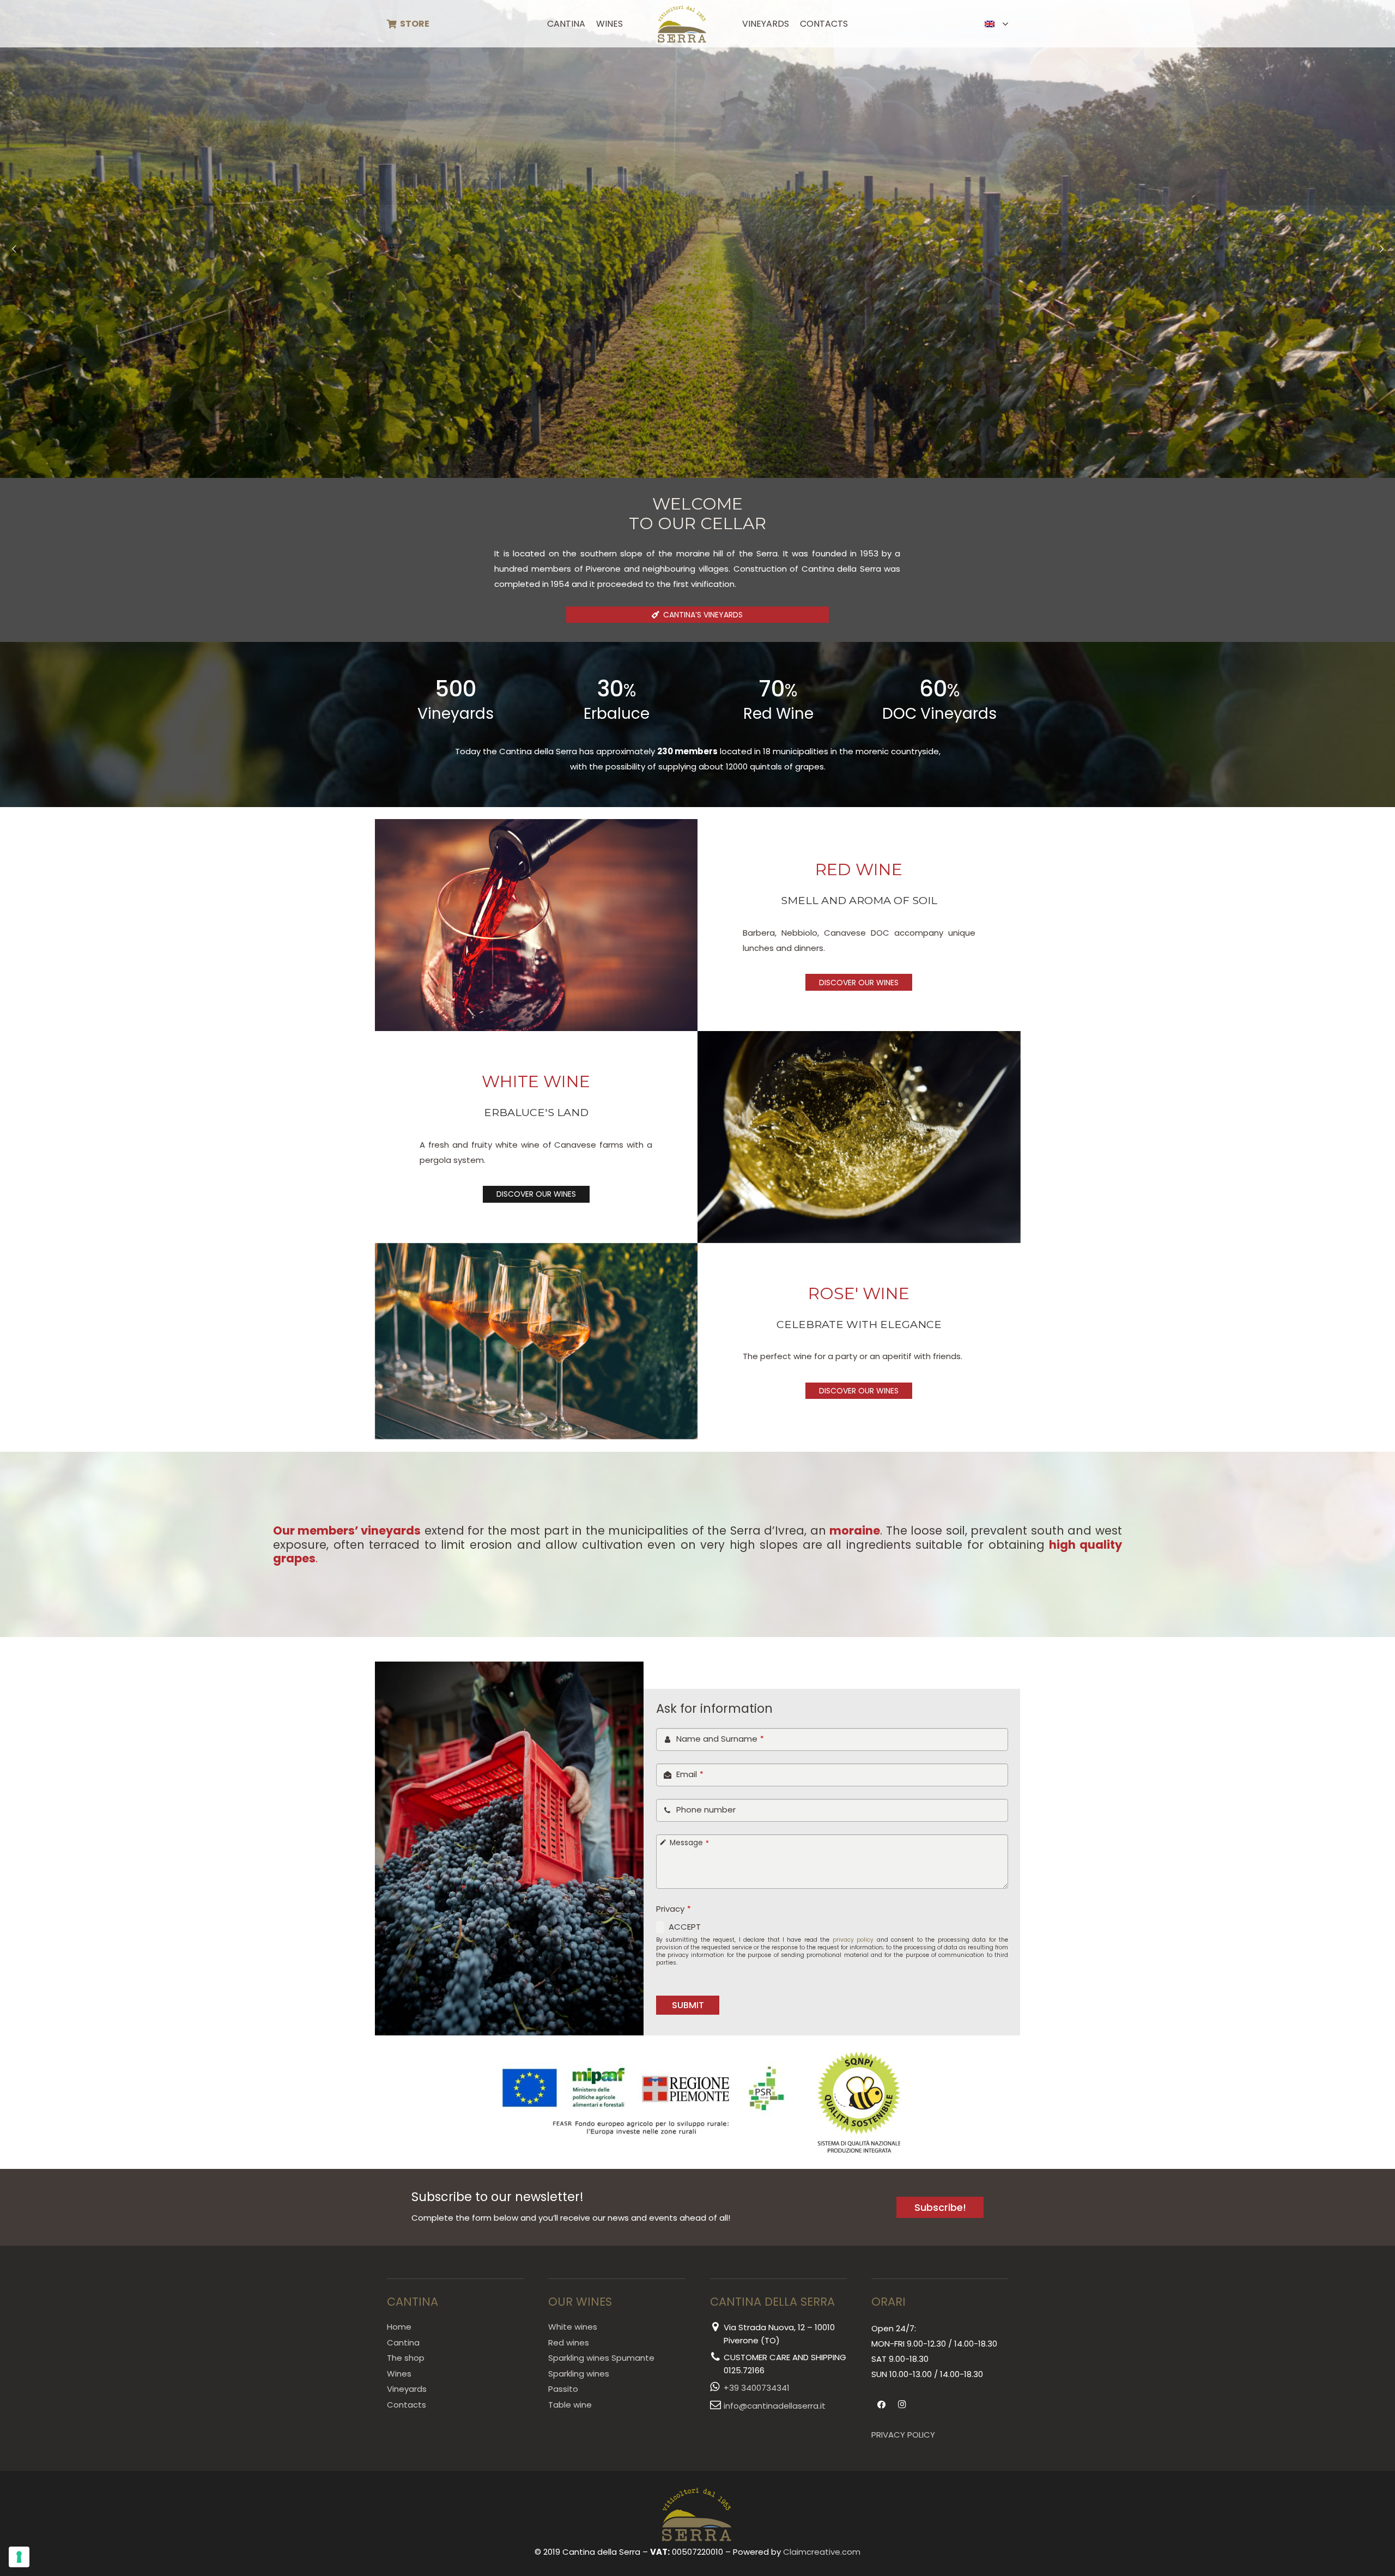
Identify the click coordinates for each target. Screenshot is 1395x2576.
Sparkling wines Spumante (601, 2358)
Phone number (706, 1810)
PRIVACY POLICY (903, 2435)
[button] (631, 24)
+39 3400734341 (757, 2388)
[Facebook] (882, 2405)
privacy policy (853, 1940)
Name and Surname (720, 1739)
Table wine (570, 2405)
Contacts (407, 2405)
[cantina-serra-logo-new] (683, 24)
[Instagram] (902, 2405)
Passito (563, 2389)
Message (689, 1843)
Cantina (403, 2342)
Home (399, 2327)
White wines (573, 2327)
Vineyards (407, 2389)
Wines (399, 2374)
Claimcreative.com (822, 2552)
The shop (406, 2358)
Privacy (674, 1909)
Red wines (569, 2342)
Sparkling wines (579, 2374)
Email (690, 1774)
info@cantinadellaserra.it (775, 2406)
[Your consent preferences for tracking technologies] (19, 2557)
